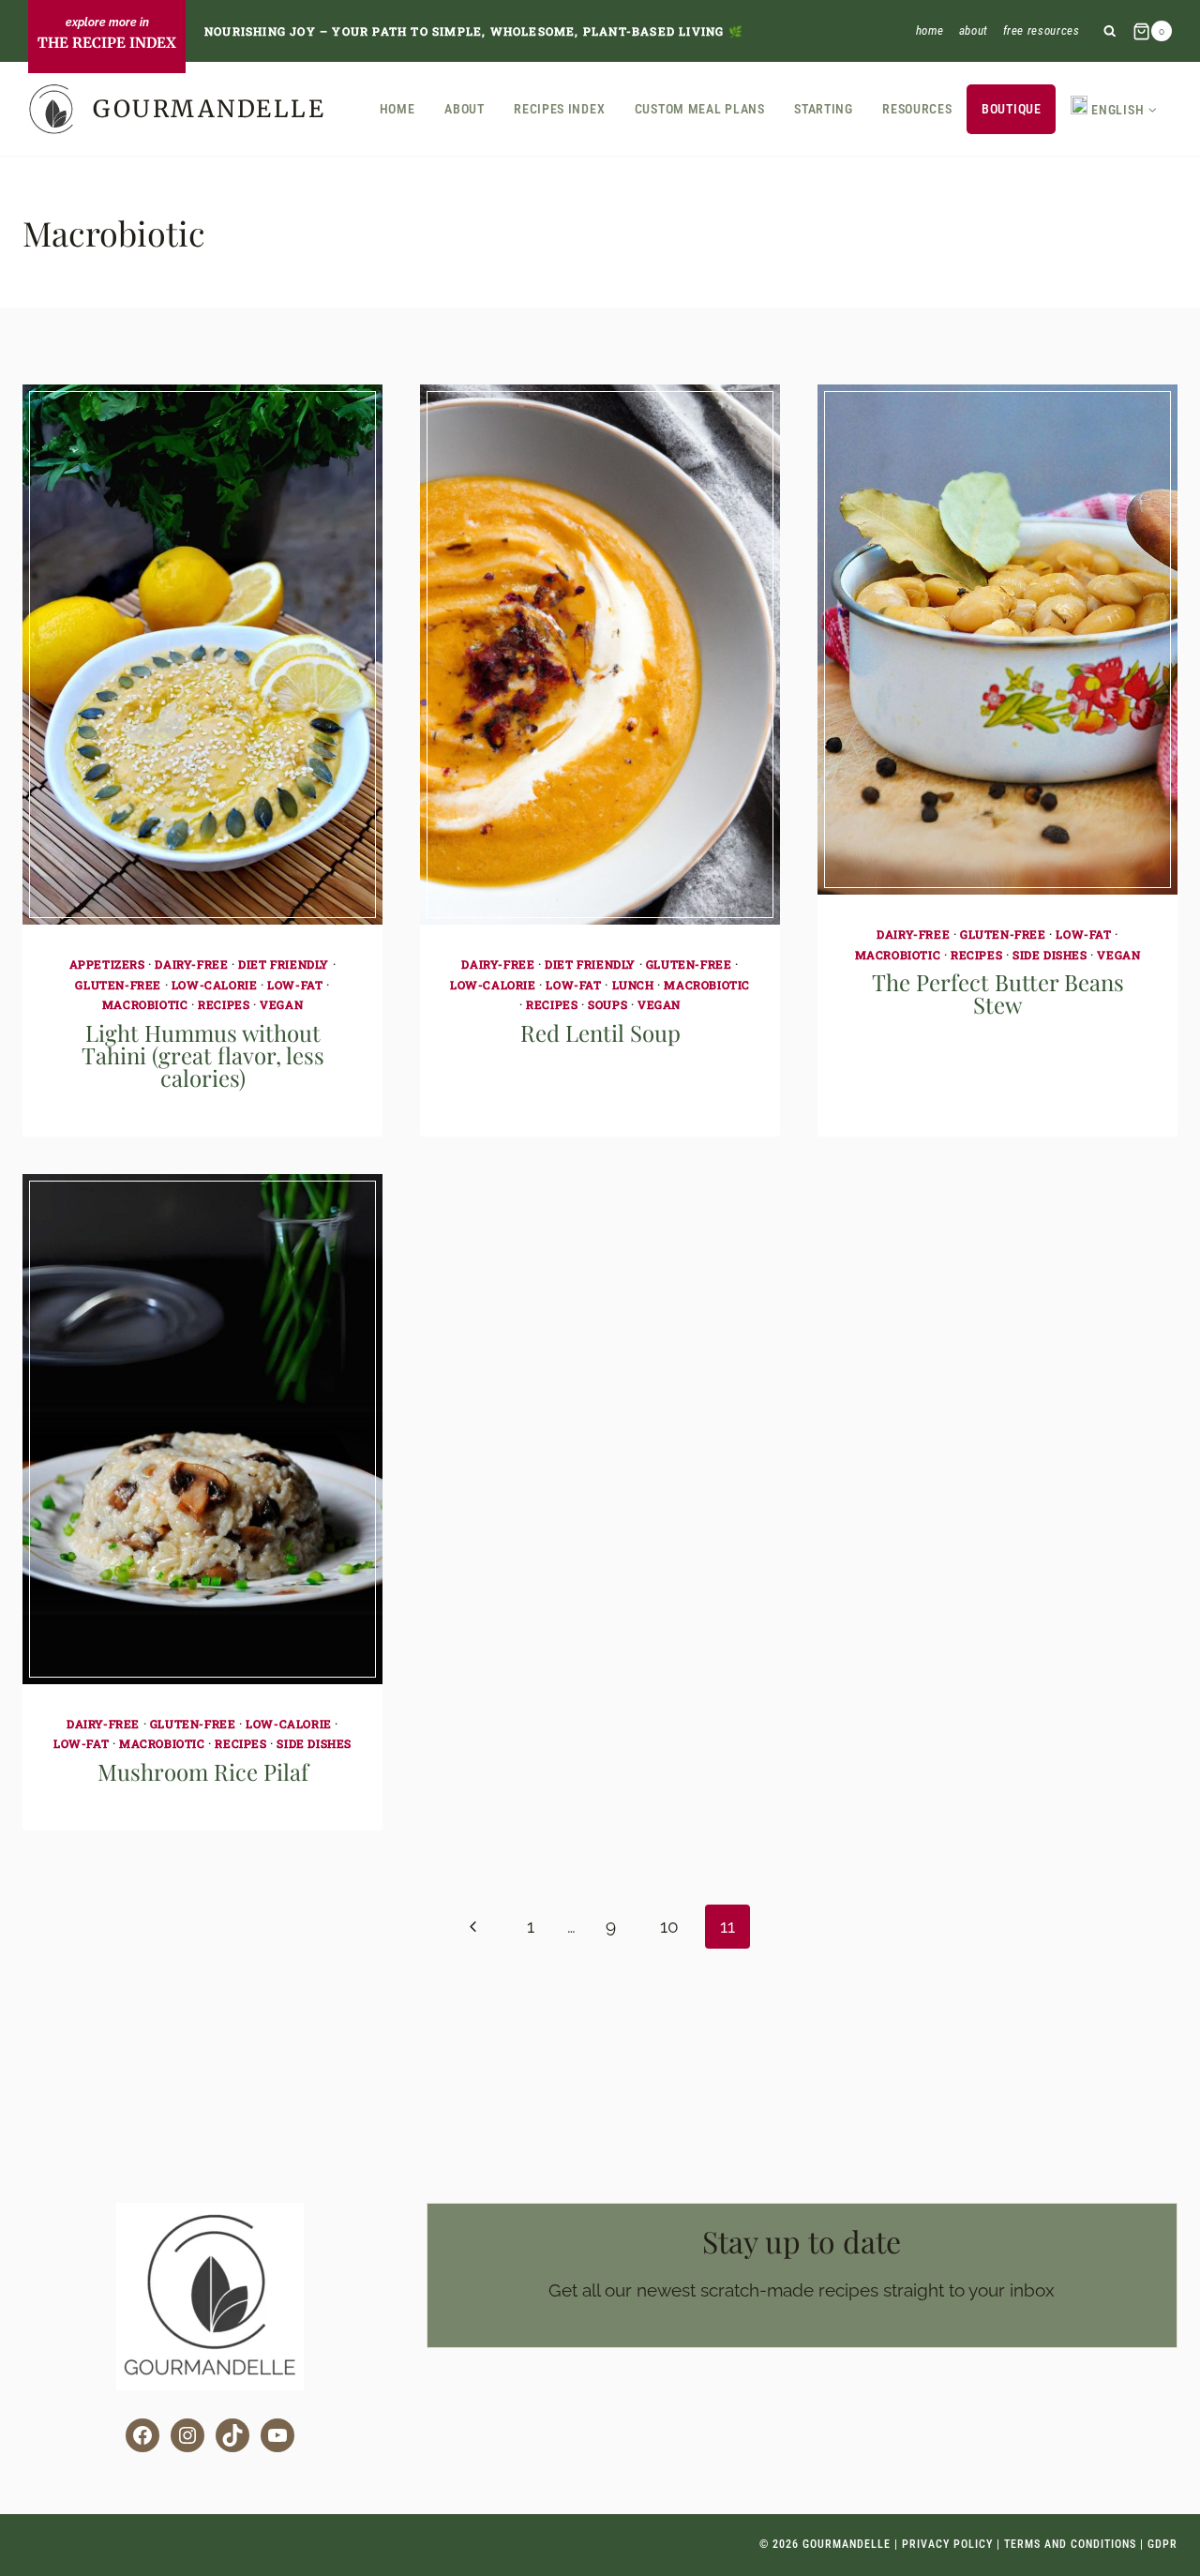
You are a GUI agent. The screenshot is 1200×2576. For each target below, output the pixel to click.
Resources (917, 109)
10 (669, 1926)
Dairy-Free (191, 964)
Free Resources (1042, 30)
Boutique (1012, 109)
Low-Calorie (215, 985)
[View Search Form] (1110, 31)
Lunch (633, 985)
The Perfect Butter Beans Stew (998, 993)
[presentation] (202, 655)
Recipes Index (559, 109)
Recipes (224, 1004)
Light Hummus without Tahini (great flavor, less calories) (203, 1055)
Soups (607, 1004)
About (974, 30)
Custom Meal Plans (700, 109)
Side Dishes (1050, 955)
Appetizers (107, 964)
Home (930, 30)
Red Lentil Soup (600, 1032)
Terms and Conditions (1070, 2544)
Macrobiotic (145, 1004)
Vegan (281, 1004)
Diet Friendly (284, 964)
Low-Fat (295, 985)
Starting (824, 109)
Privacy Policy (947, 2544)
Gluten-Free (118, 985)
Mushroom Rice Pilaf (203, 1771)
